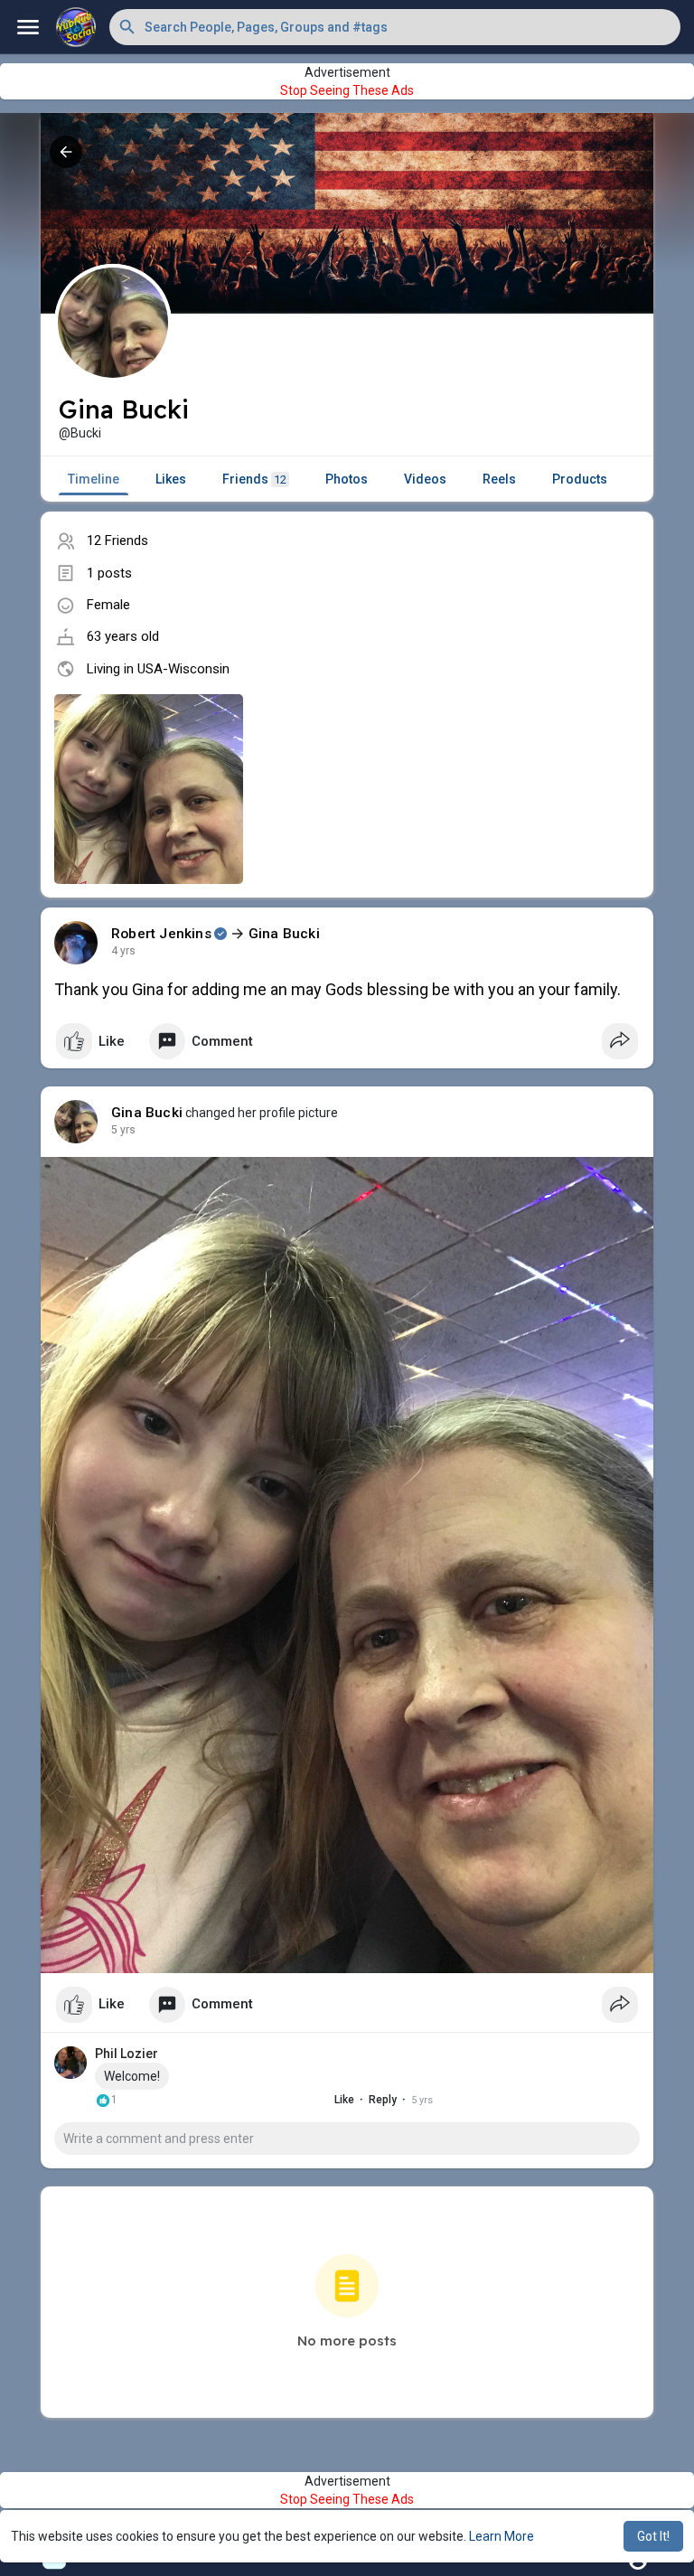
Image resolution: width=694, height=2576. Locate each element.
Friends (254, 479)
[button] (395, 27)
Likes (171, 479)
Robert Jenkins (161, 934)
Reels (499, 479)
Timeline (94, 479)
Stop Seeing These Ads (347, 90)
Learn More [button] (502, 2536)
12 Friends (117, 541)
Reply (383, 2100)
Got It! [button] (653, 2536)
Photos (347, 479)
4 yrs (123, 951)
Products (580, 479)
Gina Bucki (284, 934)
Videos (425, 479)
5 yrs (123, 1130)
